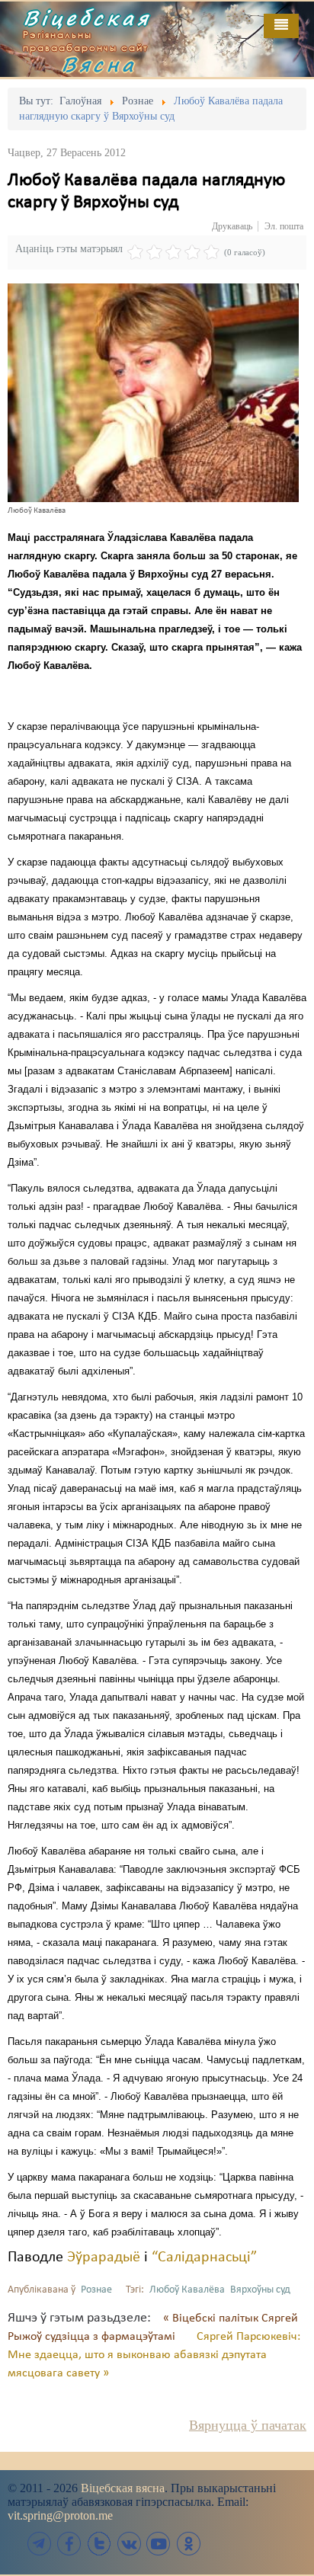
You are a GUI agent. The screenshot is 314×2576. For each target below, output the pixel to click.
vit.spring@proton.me (60, 2515)
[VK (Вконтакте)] (129, 2544)
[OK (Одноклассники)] (188, 2544)
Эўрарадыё (104, 2258)
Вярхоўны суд (260, 2290)
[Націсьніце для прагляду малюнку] (153, 392)
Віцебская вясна (123, 2488)
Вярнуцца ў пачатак (248, 2425)
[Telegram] (40, 2544)
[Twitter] (99, 2544)
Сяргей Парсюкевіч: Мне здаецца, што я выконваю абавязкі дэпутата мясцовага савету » (154, 2355)
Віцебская (87, 18)
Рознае (96, 2290)
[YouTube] (159, 2544)
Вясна (99, 64)
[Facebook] (69, 2544)
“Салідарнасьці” (204, 2258)
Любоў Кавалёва (187, 2290)
